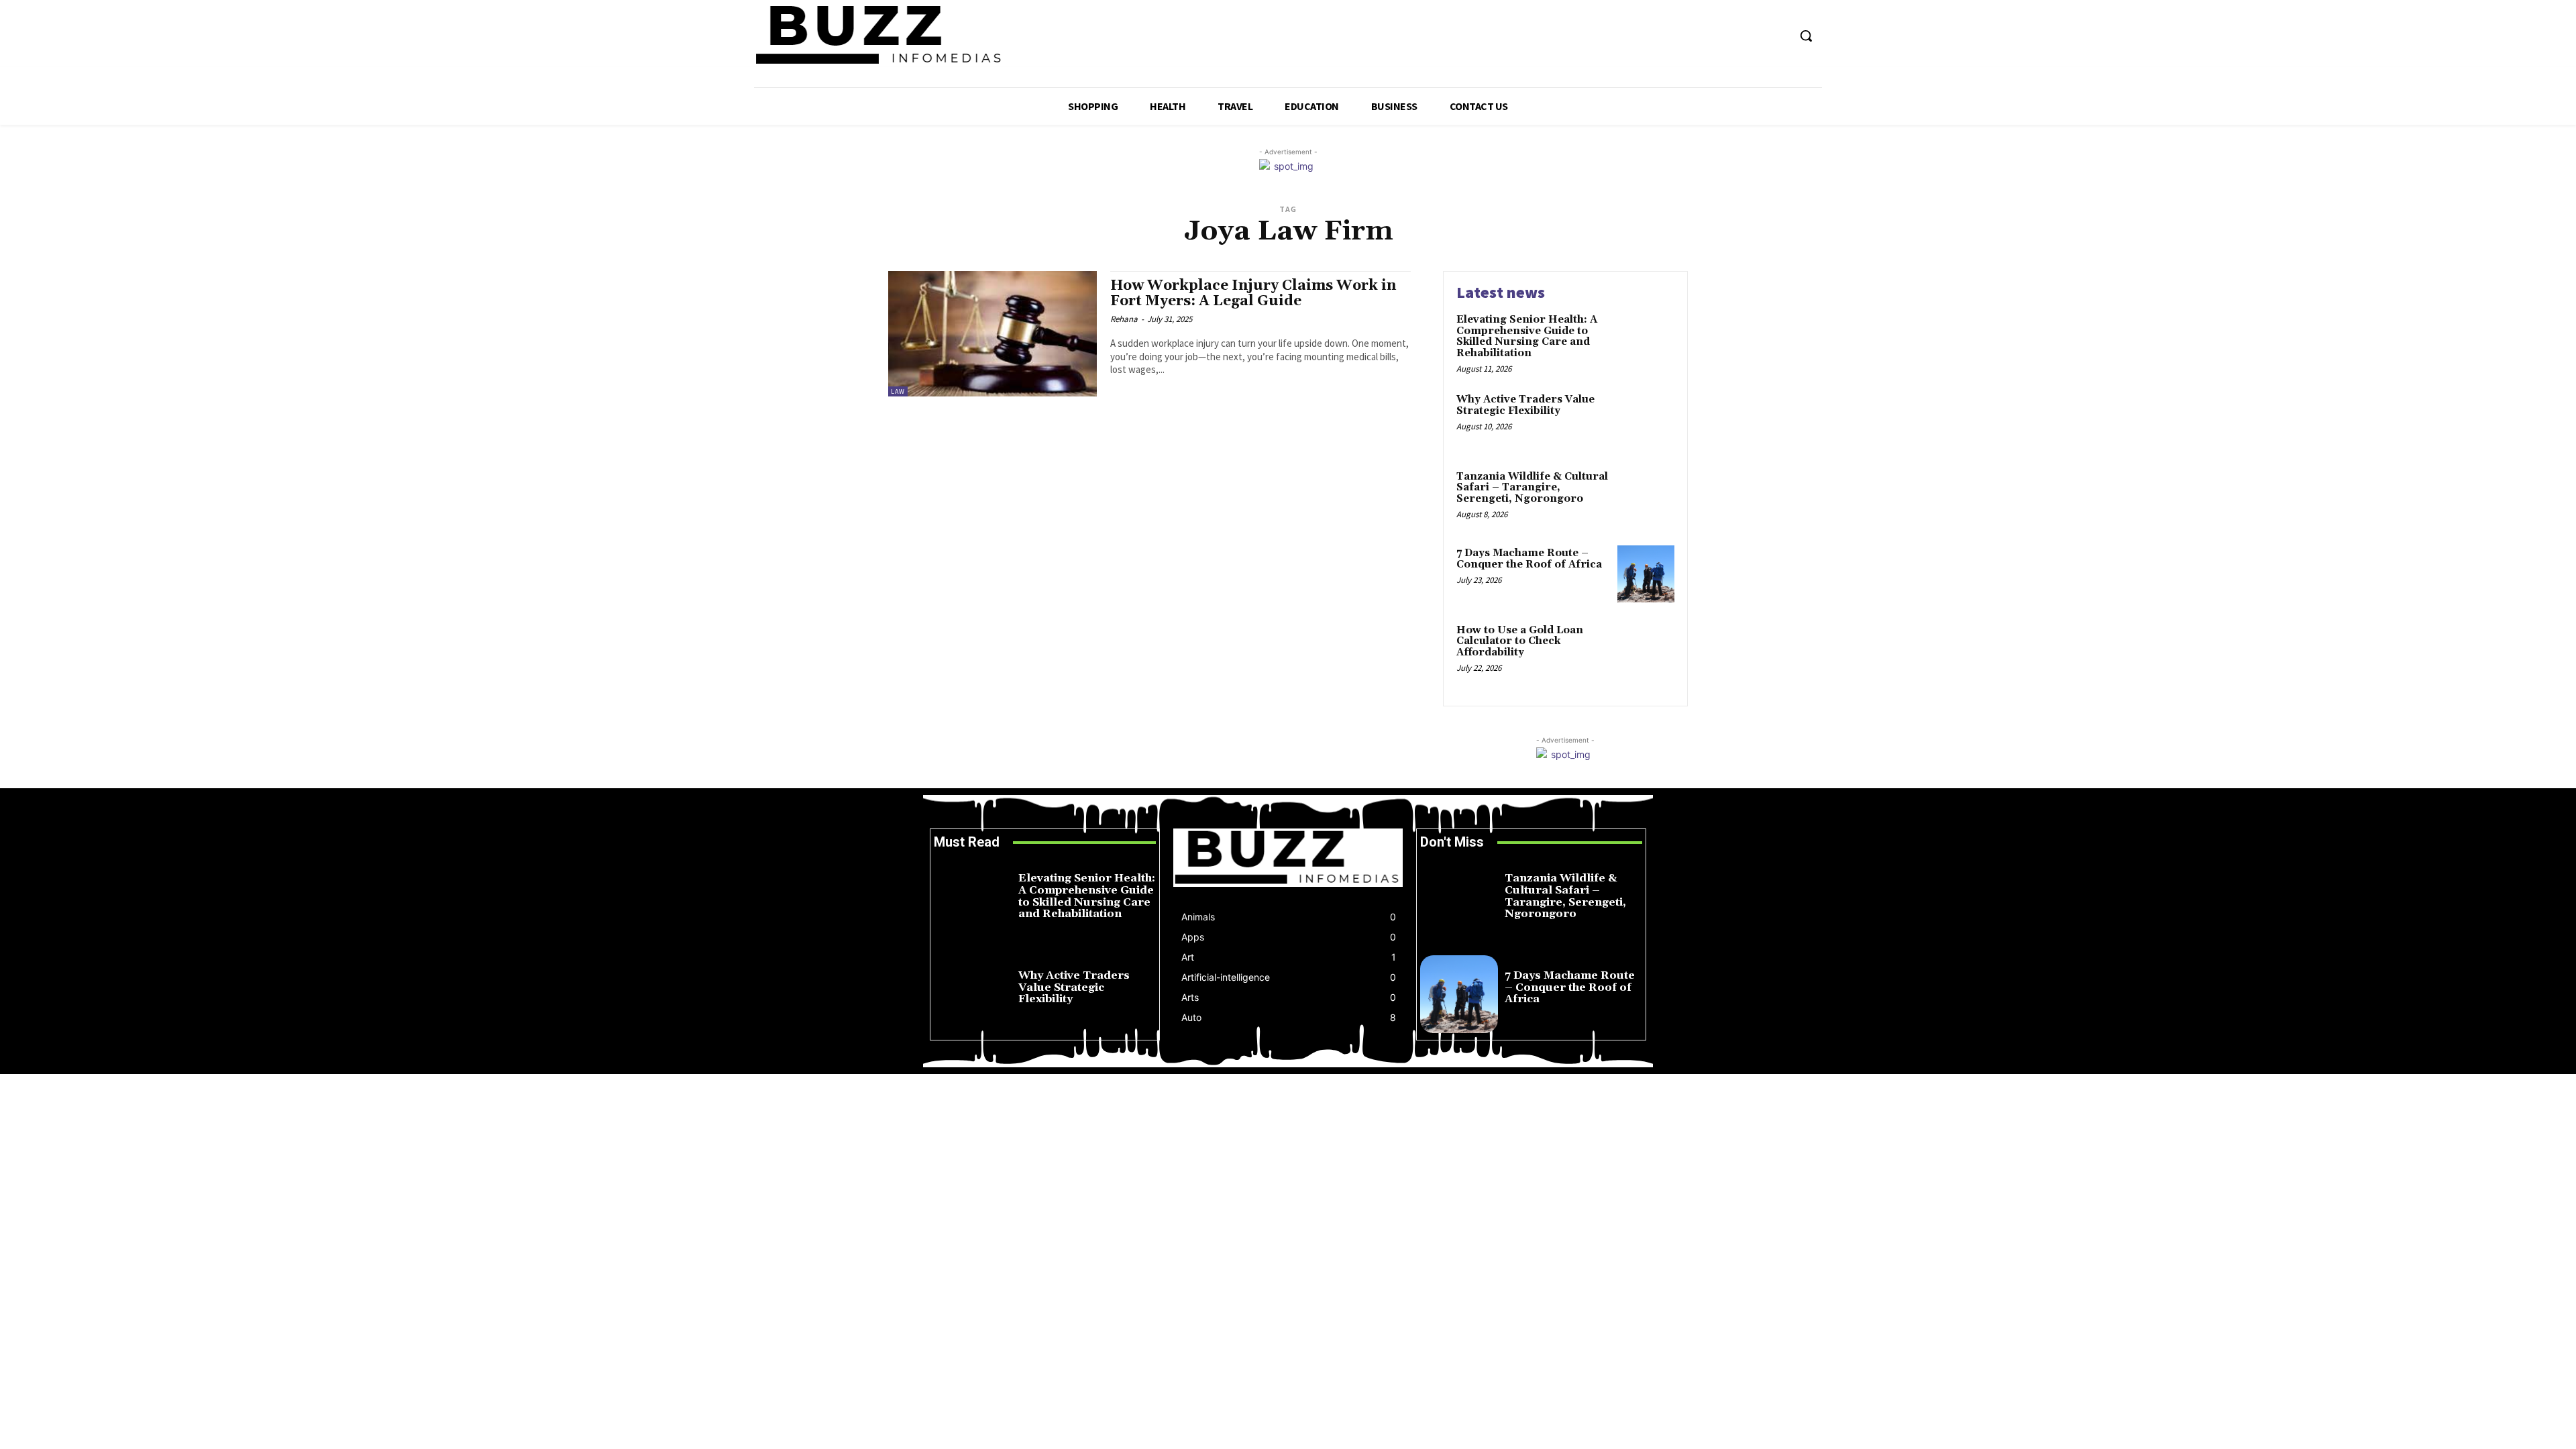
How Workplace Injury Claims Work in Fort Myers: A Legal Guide (1253, 293)
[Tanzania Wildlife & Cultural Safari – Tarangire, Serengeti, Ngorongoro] (1646, 497)
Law (898, 391)
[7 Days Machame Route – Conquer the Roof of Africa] (1646, 574)
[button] (1806, 36)
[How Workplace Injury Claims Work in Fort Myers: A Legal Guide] (992, 334)
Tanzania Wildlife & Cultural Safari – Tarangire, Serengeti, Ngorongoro (1532, 488)
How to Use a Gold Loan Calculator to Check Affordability (1520, 641)
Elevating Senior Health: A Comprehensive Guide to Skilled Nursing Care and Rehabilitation (1527, 336)
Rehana (1124, 319)
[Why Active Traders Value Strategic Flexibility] (1646, 420)
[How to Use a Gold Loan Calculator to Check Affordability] (1646, 651)
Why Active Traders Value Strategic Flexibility (1525, 405)
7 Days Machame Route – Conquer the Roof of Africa (1529, 559)
